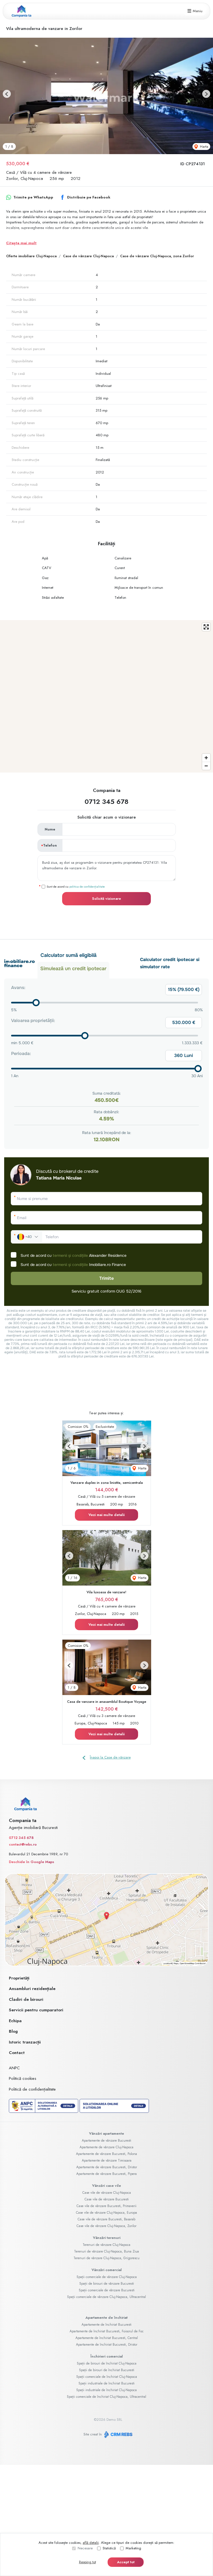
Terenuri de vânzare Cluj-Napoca (106, 2245)
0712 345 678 (106, 802)
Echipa (15, 2021)
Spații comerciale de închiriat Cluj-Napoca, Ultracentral (106, 2397)
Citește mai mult (21, 243)
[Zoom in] (206, 758)
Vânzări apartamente (106, 2133)
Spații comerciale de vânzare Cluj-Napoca (107, 2277)
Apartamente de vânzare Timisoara (107, 2160)
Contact (17, 2053)
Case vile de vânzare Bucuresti (107, 2199)
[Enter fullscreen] (206, 627)
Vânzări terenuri (107, 2238)
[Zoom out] (206, 766)
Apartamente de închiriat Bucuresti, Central (107, 2338)
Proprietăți (19, 1978)
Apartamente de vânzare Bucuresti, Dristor (107, 2167)
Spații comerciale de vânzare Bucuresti (107, 2290)
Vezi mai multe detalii (106, 1515)
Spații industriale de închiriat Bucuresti (106, 2383)
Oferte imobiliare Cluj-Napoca (31, 256)
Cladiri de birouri (26, 1999)
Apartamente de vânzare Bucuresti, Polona (106, 2154)
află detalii (91, 2543)
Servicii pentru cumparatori (36, 2010)
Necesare (85, 2548)
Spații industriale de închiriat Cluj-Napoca (106, 2390)
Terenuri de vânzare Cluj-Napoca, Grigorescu (106, 2258)
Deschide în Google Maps (31, 1862)
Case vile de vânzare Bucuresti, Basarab (106, 2219)
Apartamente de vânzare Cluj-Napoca (106, 2147)
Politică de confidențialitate (32, 2089)
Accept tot (126, 2562)
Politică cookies (23, 2078)
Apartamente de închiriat (106, 2318)
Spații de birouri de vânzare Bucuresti (107, 2284)
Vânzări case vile (106, 2186)
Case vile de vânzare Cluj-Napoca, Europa (106, 2213)
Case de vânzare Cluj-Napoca (88, 256)
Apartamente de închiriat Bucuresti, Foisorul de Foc (107, 2331)
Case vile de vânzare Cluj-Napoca (107, 2193)
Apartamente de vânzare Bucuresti (106, 2141)
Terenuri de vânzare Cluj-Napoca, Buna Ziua (106, 2251)
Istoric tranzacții (25, 2042)
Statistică (109, 2548)
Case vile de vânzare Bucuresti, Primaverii (106, 2206)
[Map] (106, 696)
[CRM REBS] (118, 2434)
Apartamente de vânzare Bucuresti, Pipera (106, 2174)
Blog (13, 2031)
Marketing (133, 2548)
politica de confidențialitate (87, 886)
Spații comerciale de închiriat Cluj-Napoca (107, 2377)
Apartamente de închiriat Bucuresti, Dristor (107, 2345)
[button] (7, 94)
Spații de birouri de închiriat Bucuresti (107, 2370)
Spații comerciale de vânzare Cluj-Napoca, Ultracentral (106, 2297)
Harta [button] (204, 146)
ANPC (14, 2068)
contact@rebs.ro (23, 1844)
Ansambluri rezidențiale (32, 1989)
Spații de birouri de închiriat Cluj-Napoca (107, 2363)
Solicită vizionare (106, 899)
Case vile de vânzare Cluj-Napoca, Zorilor (106, 2226)
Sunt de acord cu (76, 886)
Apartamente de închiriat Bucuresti (106, 2325)
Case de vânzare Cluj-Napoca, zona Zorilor (157, 256)
